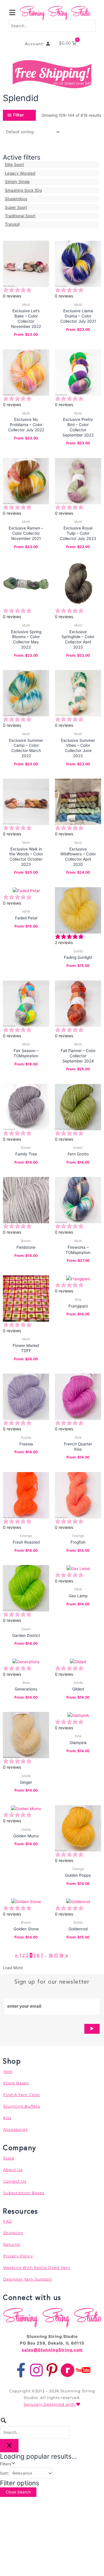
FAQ (8, 2221)
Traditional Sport (20, 216)
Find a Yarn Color (22, 2095)
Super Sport (16, 207)
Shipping (13, 2233)
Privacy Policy (18, 2256)
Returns (12, 2244)
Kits (7, 2118)
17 (56, 1955)
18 (61, 1955)
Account (36, 44)
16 (51, 1955)
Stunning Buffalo (22, 2106)
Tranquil (12, 224)
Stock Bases (16, 2083)
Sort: (4, 2473)
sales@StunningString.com (52, 2350)
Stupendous (16, 199)
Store (9, 2158)
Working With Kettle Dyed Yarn (37, 2268)
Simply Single (17, 182)
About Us (13, 2170)
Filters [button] (13, 2463)
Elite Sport (14, 165)
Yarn (8, 2071)
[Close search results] (9, 2446)
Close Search (18, 2492)
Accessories (15, 2129)
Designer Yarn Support (28, 2279)
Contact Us (15, 2181)
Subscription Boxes (24, 2193)
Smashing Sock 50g (23, 190)
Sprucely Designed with (50, 2404)
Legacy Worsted (20, 173)
